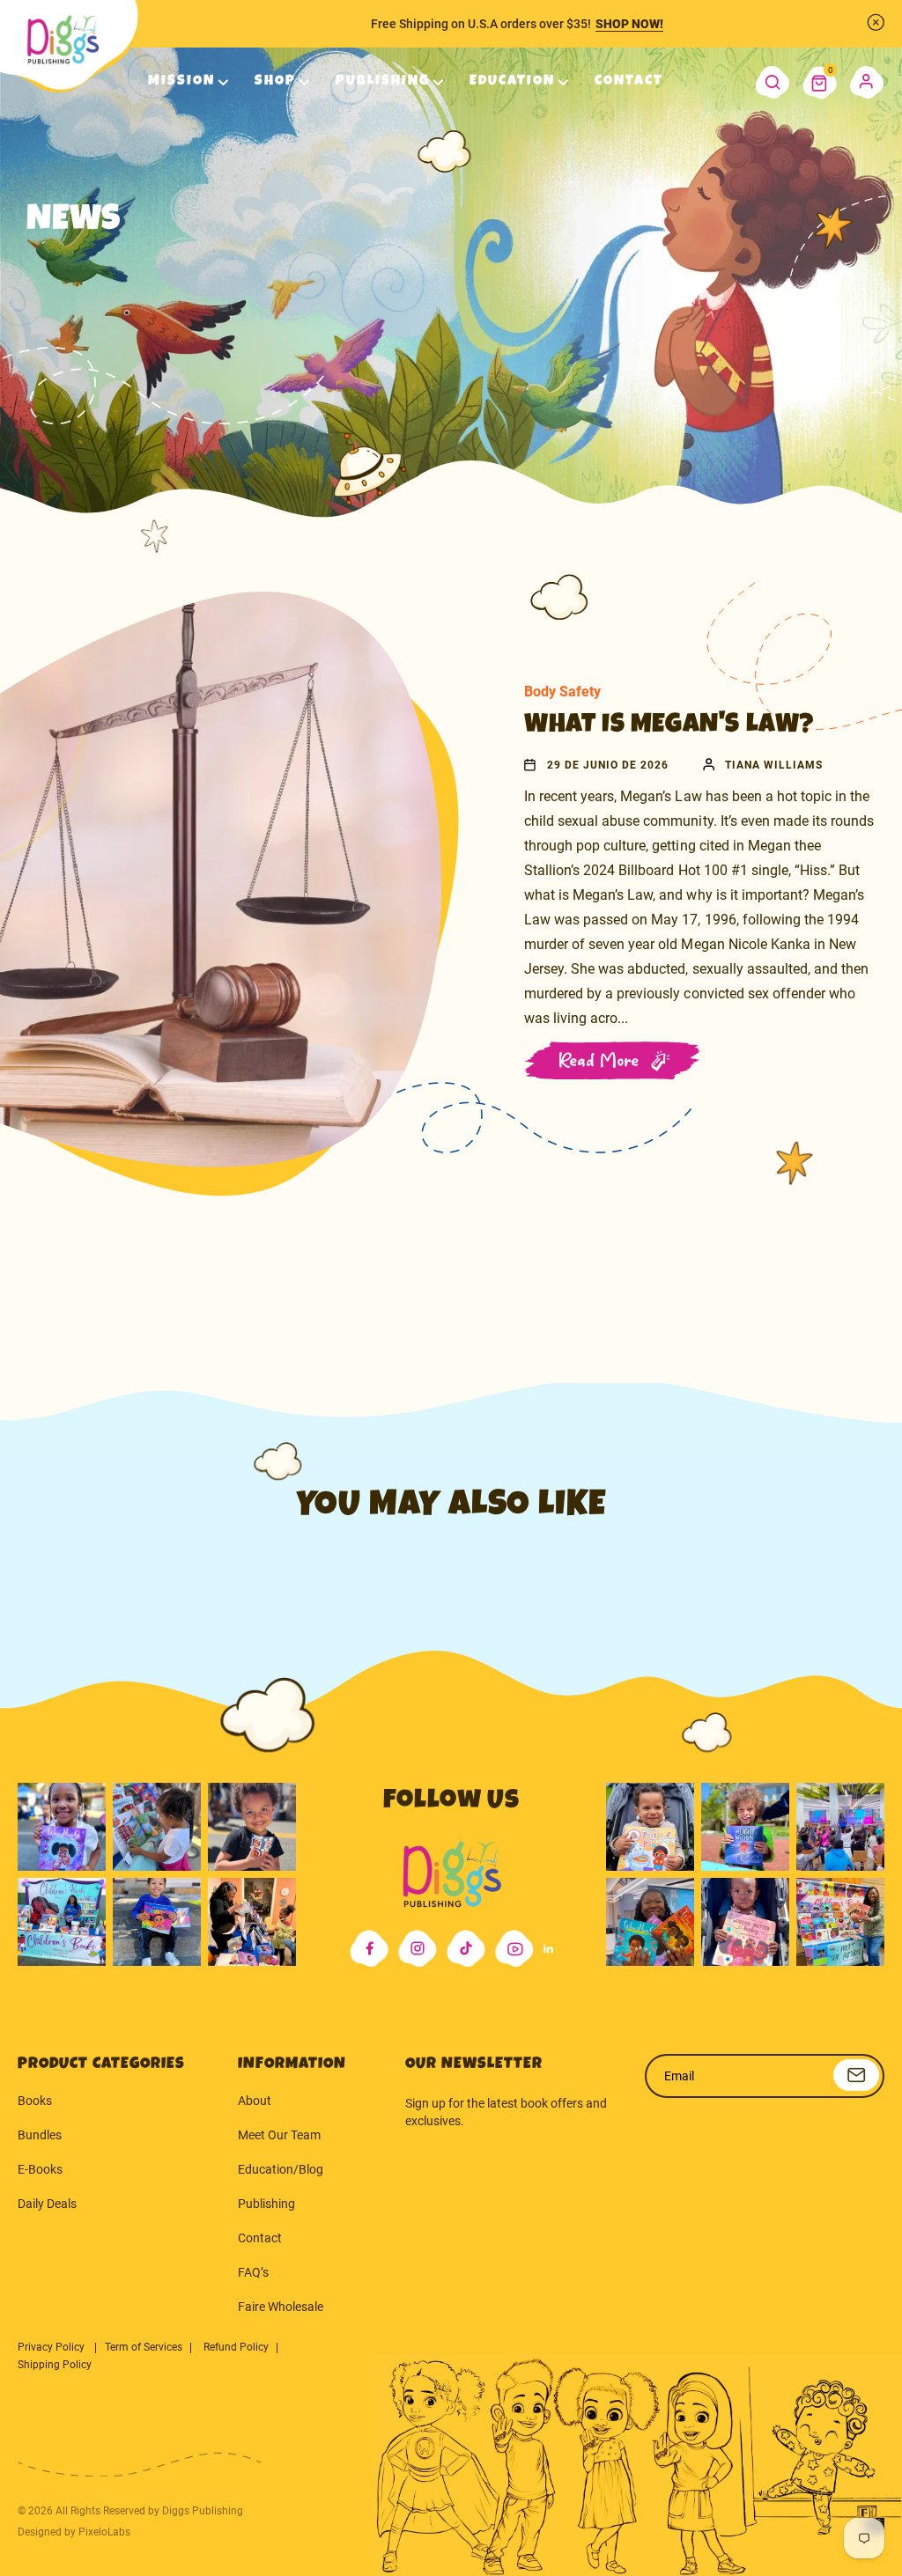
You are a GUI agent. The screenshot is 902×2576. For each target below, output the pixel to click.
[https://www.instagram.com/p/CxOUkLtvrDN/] (650, 1922)
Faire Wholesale (281, 2307)
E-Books (40, 2169)
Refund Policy (236, 2347)
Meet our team (279, 2135)
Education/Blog (281, 2169)
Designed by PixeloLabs (74, 2532)
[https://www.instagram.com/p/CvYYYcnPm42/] (252, 1827)
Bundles (40, 2135)
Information (292, 2064)
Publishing (266, 2204)
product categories (101, 2064)
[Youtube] (514, 1949)
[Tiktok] (466, 1949)
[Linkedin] (548, 1949)
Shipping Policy (55, 2365)
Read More (599, 1061)
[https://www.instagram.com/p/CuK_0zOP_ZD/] (745, 1922)
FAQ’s (253, 2272)
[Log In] (867, 83)
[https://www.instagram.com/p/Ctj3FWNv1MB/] (62, 1827)
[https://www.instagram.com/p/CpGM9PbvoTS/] (840, 1922)
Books (35, 2101)
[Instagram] (418, 1949)
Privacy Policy (52, 2347)
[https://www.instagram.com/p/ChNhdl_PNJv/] (62, 1922)
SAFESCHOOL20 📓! (640, 24)
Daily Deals (47, 2204)
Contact (260, 2238)
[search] (772, 83)
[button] (820, 83)
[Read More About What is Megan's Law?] (275, 880)
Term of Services (144, 2347)
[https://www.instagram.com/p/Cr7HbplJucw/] (650, 1827)
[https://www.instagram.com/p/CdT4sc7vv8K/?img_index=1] (157, 1922)
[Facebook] (369, 1949)
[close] (876, 22)
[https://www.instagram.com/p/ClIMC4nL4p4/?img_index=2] (252, 1922)
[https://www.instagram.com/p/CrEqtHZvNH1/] (745, 1827)
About (255, 2101)
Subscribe (856, 2075)
